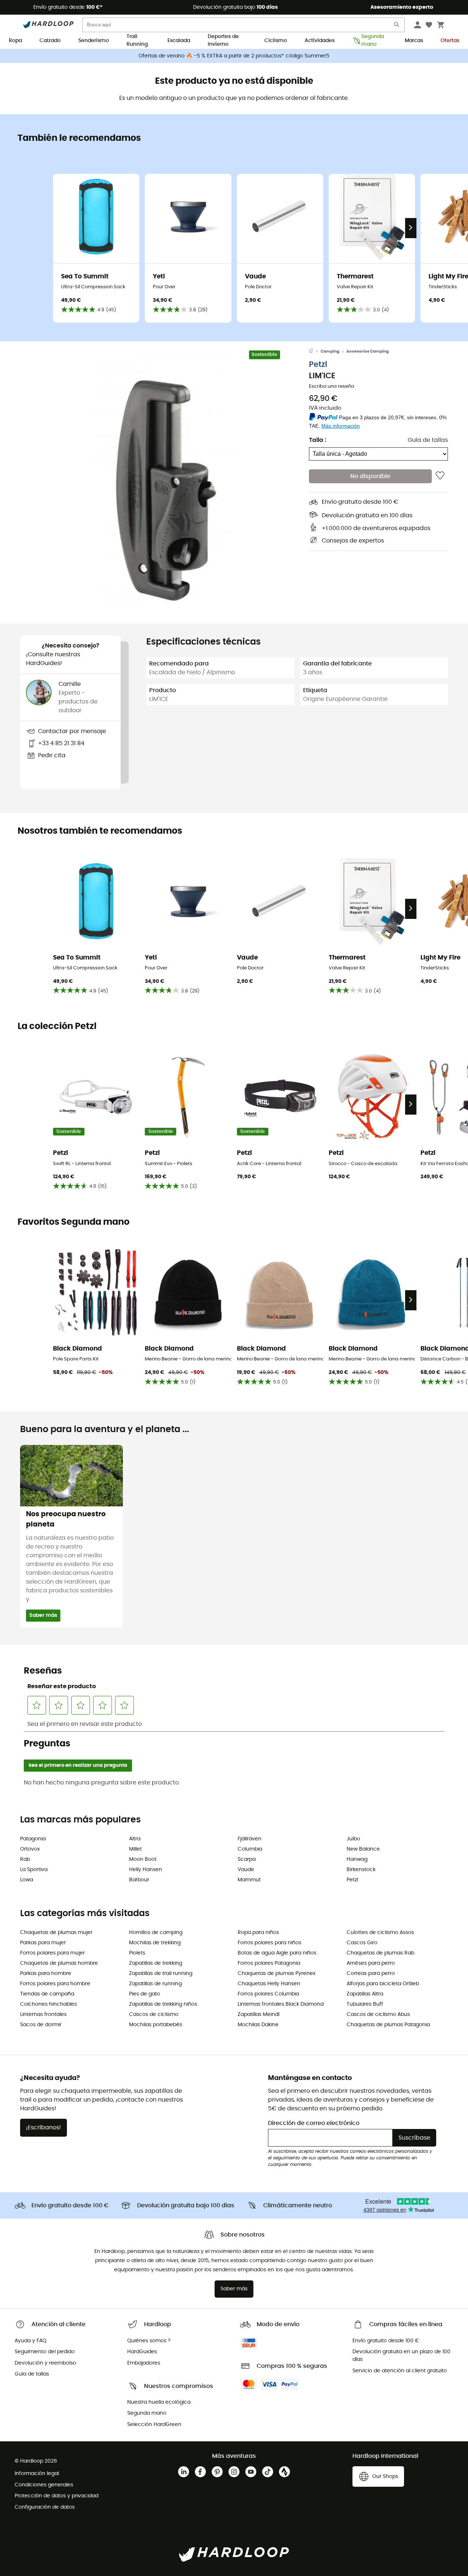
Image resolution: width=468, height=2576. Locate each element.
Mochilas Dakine (258, 2025)
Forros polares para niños (269, 1943)
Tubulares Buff (365, 2004)
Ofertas (450, 41)
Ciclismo (276, 41)
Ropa (15, 41)
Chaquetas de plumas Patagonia (388, 2025)
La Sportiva (34, 1870)
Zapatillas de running (155, 1984)
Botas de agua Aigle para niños (277, 1953)
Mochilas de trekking (155, 1943)
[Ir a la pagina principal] (315, 352)
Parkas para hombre (46, 1974)
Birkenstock (361, 1870)
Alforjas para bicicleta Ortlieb (383, 1984)
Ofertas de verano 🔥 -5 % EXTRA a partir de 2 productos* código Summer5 (234, 56)
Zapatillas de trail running (161, 1974)
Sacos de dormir (41, 2025)
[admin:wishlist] (440, 476)
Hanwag (357, 1859)
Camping (330, 351)
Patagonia (33, 1839)
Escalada (179, 41)
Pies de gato (145, 1994)
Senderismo (94, 41)
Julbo (353, 1839)
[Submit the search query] (397, 26)
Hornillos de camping (156, 1933)
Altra (135, 1839)
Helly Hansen (146, 1870)
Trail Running (137, 41)
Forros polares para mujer (52, 1953)
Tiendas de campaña (47, 1994)
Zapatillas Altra (365, 1994)
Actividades (320, 41)
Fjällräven (250, 1839)
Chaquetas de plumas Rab (380, 1953)
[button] (165, 482)
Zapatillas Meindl (258, 2014)
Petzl (318, 364)
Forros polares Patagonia (269, 1963)
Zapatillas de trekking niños (163, 2004)
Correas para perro (371, 1974)
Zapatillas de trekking (156, 1963)
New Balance (363, 1849)
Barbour (139, 1880)
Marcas (414, 41)
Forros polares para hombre (55, 1984)
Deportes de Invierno (223, 41)
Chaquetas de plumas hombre (59, 1963)
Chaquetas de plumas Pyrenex (277, 1974)
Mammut (249, 1880)
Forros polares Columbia (268, 1994)
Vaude (246, 1870)
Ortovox (30, 1849)
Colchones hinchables (48, 2004)
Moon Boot (143, 1859)
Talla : (318, 440)
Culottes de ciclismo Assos (380, 1933)
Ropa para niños (258, 1933)
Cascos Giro (362, 1943)
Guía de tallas (428, 440)
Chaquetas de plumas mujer (56, 1933)
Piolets (137, 1953)
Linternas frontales (43, 2014)
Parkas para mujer (43, 1943)
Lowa (27, 1880)
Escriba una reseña (332, 386)
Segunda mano (373, 41)
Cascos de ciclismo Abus (378, 2014)
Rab (25, 1859)
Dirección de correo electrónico (314, 2123)
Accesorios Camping (367, 351)
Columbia (250, 1849)
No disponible (370, 476)
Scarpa (247, 1859)
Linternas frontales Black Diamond (281, 2004)
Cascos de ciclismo (154, 2014)
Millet (135, 1849)
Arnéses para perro (371, 1963)
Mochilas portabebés (156, 2025)
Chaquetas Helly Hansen (269, 1984)
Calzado (50, 41)
